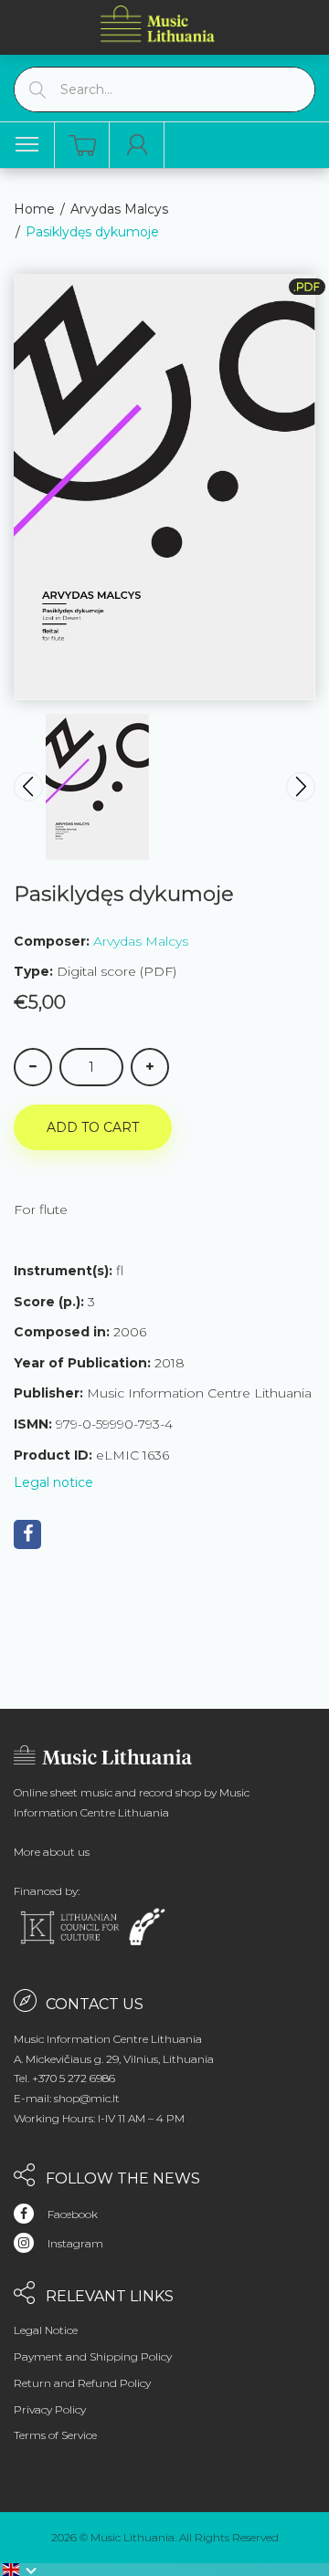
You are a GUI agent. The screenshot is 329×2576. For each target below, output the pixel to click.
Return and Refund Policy (82, 2383)
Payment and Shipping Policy (93, 2356)
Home (34, 209)
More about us (52, 1852)
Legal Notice (46, 2330)
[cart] (82, 146)
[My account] (137, 145)
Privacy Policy (50, 2409)
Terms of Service (55, 2435)
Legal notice (53, 1482)
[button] (20, 2570)
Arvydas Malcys (119, 209)
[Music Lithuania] (158, 23)
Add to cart (93, 1127)
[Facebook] (27, 1534)
